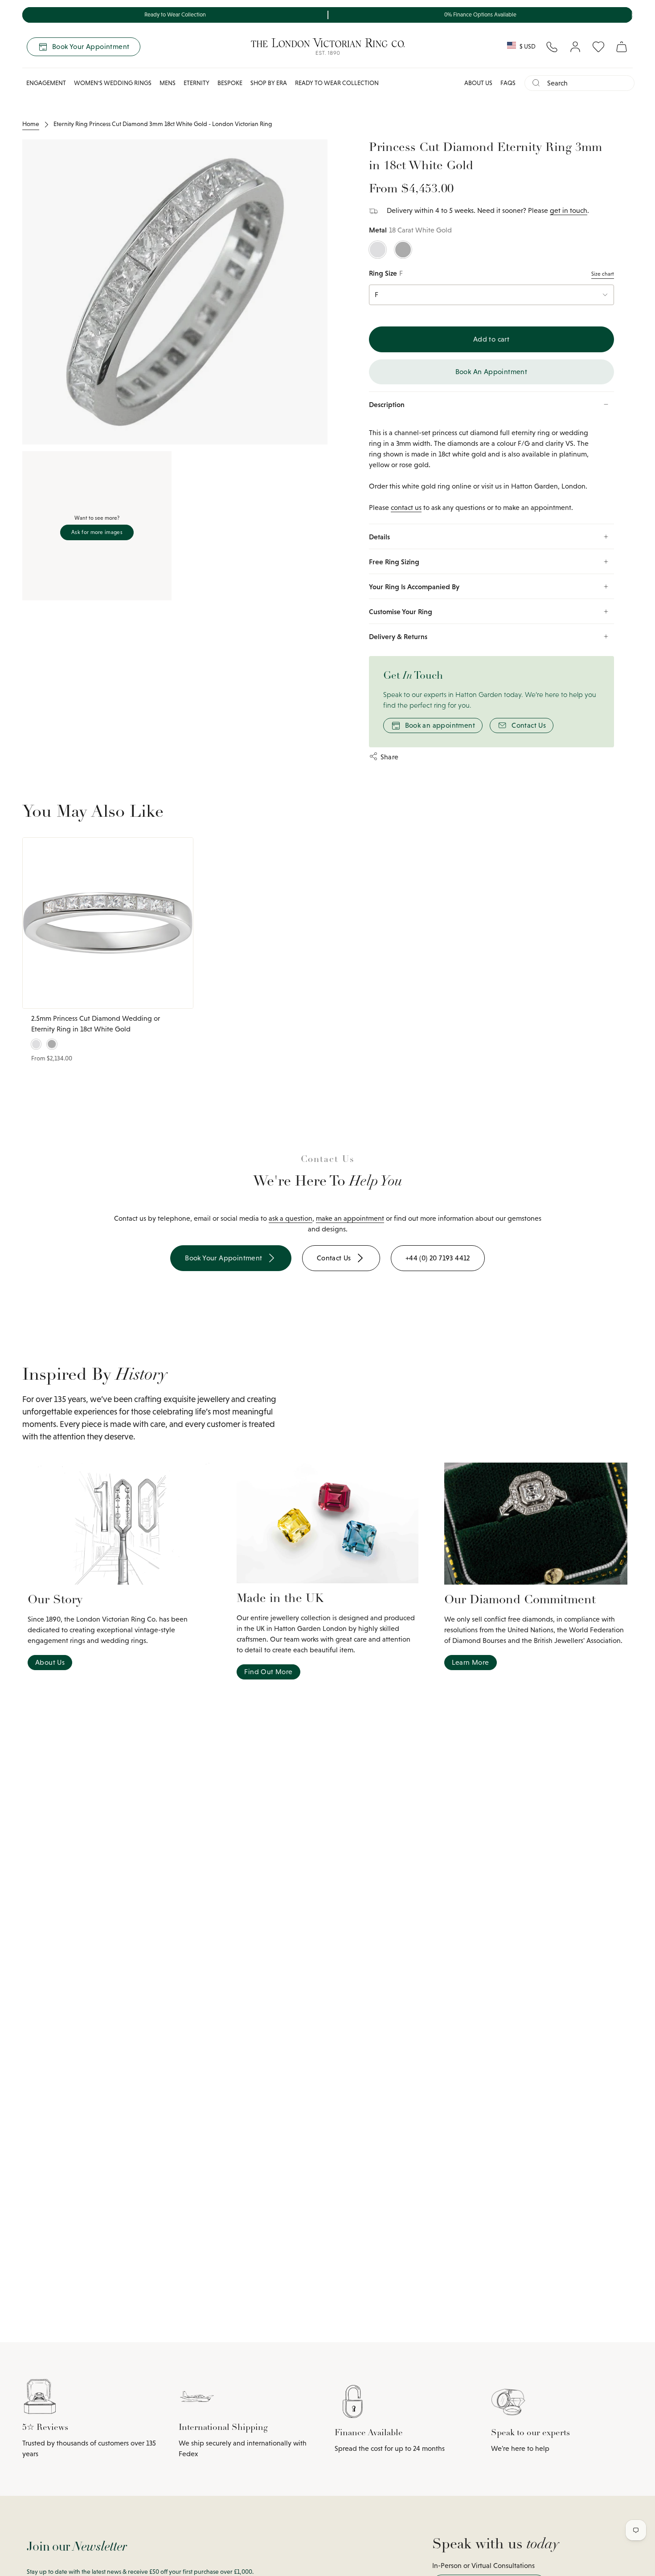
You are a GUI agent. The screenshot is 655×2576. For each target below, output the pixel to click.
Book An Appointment (491, 372)
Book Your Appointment (91, 47)
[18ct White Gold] (378, 250)
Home (31, 124)
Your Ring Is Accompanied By (414, 587)
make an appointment (350, 1218)
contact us (406, 507)
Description (387, 404)
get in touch (569, 210)
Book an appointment (440, 725)
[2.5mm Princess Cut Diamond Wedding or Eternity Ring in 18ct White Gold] (108, 923)
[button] (46, 83)
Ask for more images (97, 532)
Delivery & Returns (398, 636)
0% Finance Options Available (480, 15)
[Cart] (622, 47)
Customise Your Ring (401, 611)
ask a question (291, 1218)
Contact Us (529, 725)
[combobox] (587, 83)
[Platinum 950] (403, 250)
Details (379, 537)
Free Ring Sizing (394, 562)
